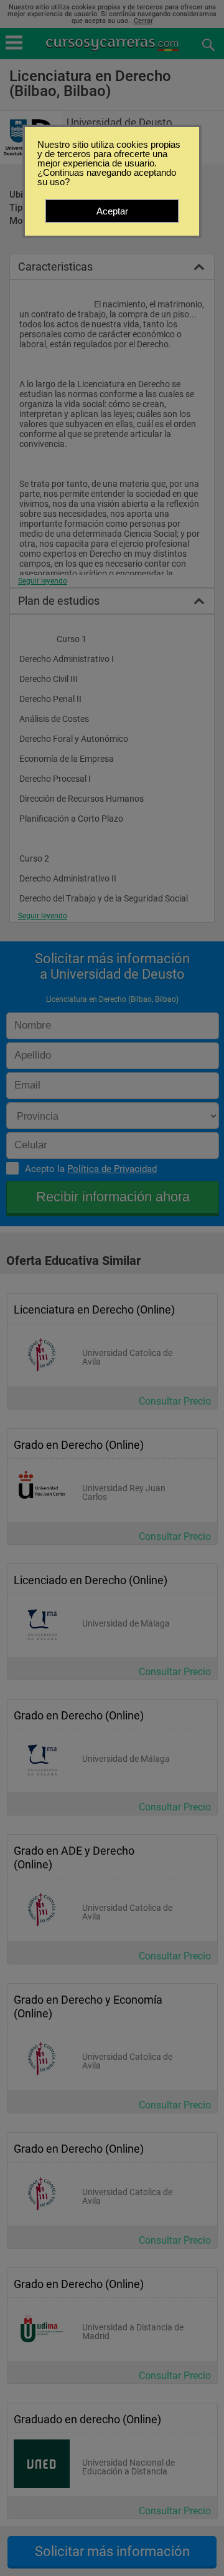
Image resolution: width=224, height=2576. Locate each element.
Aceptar (112, 211)
